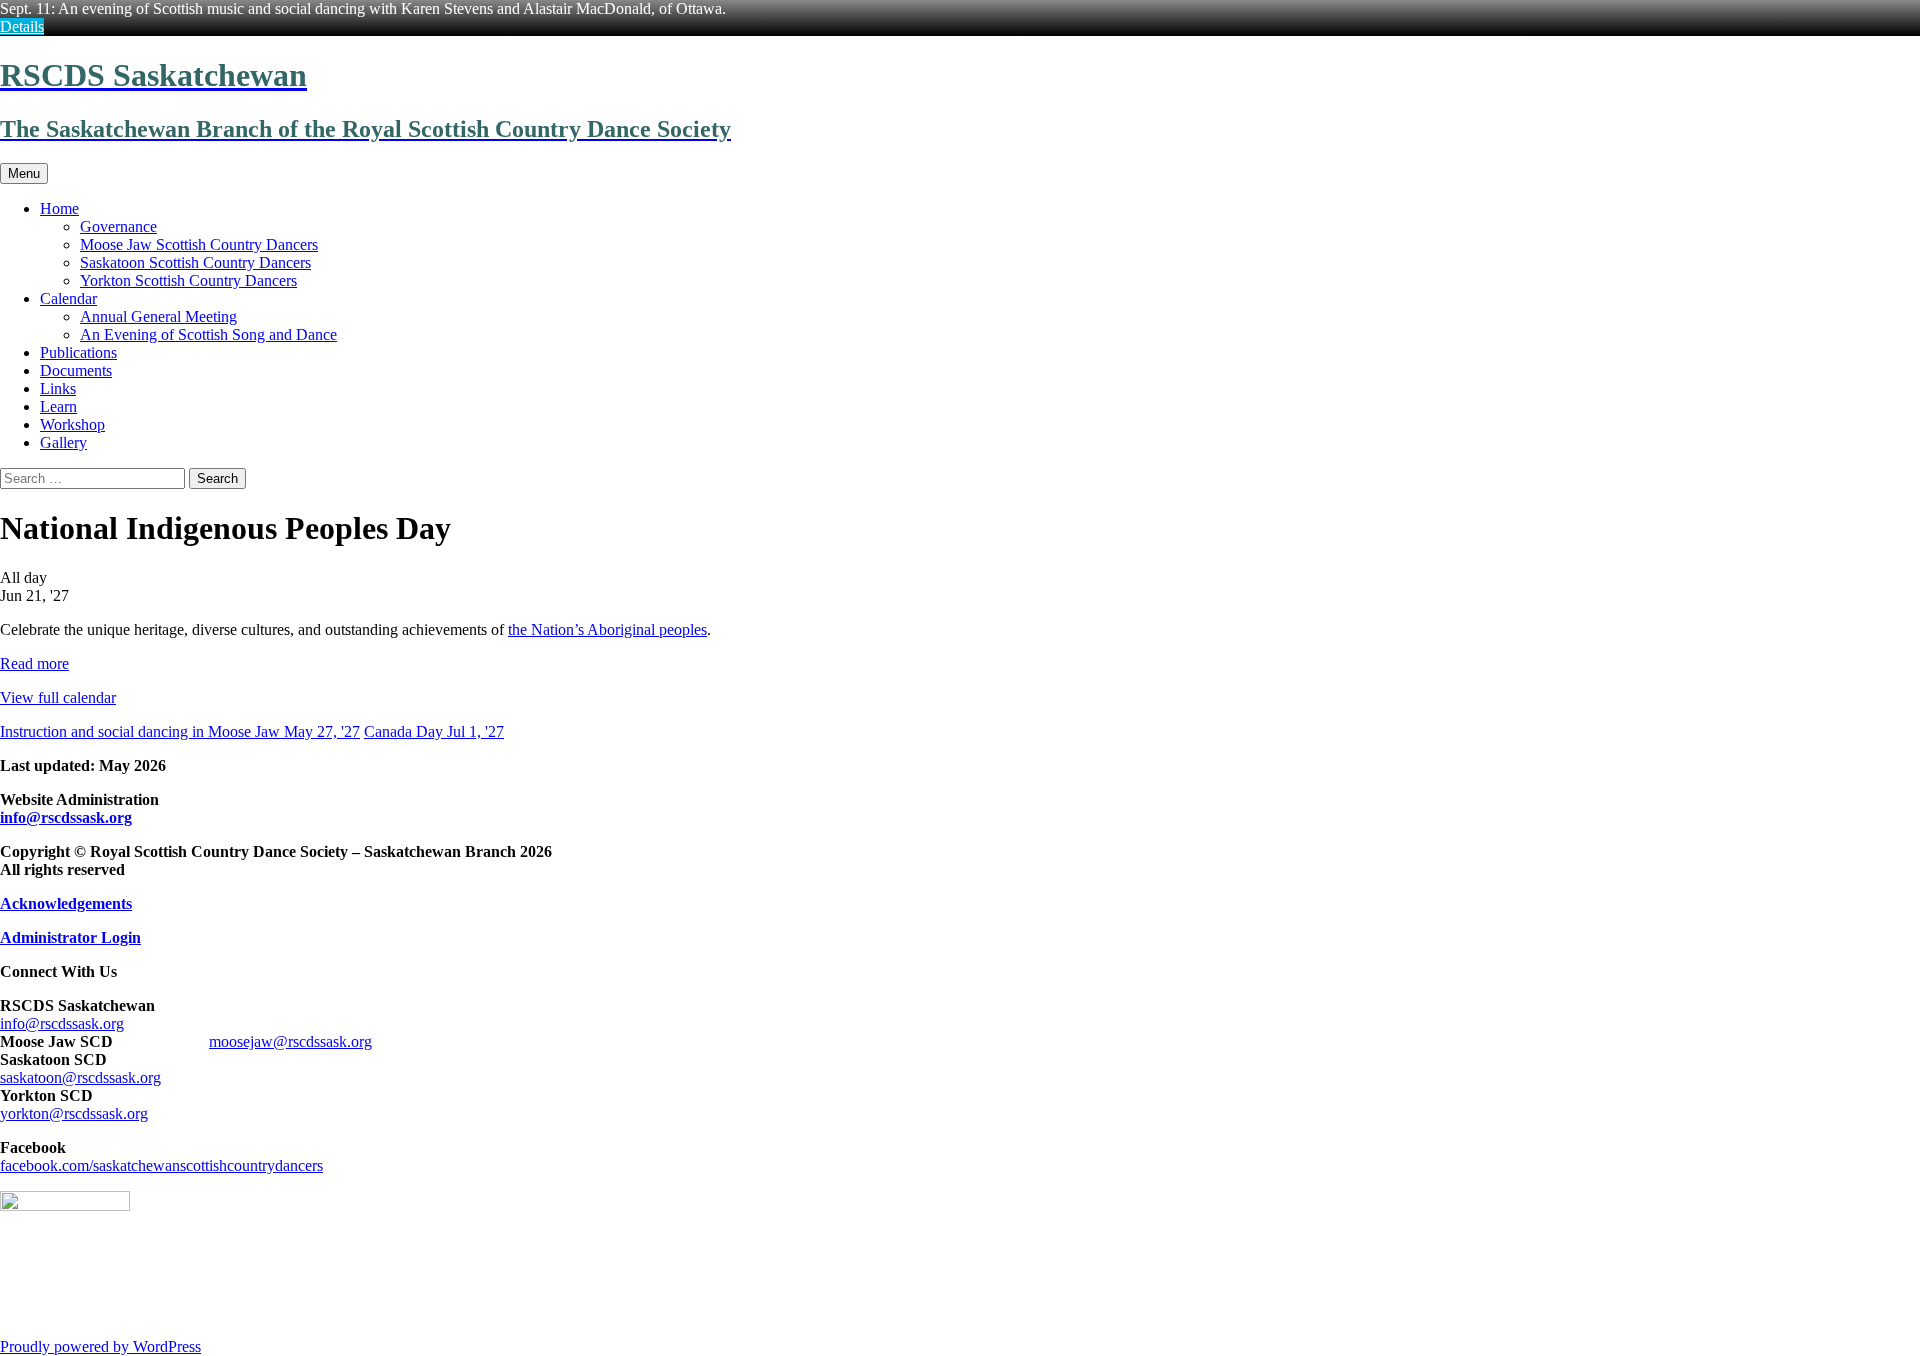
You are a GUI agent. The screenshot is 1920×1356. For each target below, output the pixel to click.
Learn (58, 406)
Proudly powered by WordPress (100, 1346)
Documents (76, 370)
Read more (34, 663)
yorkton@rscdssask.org (74, 1113)
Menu (24, 173)
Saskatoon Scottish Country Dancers (195, 262)
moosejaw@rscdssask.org (290, 1041)
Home (59, 208)
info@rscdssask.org (66, 817)
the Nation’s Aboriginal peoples (607, 629)
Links (58, 388)
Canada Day (434, 731)
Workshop (72, 424)
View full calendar (58, 697)
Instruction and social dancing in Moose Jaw (180, 731)
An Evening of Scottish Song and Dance (208, 334)
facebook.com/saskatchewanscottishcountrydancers (161, 1165)
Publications (78, 352)
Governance (118, 226)
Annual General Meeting (158, 316)
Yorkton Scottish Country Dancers (188, 280)
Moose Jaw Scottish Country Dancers (199, 244)
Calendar (68, 298)
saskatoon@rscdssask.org (80, 1077)
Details (22, 26)
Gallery (63, 442)
